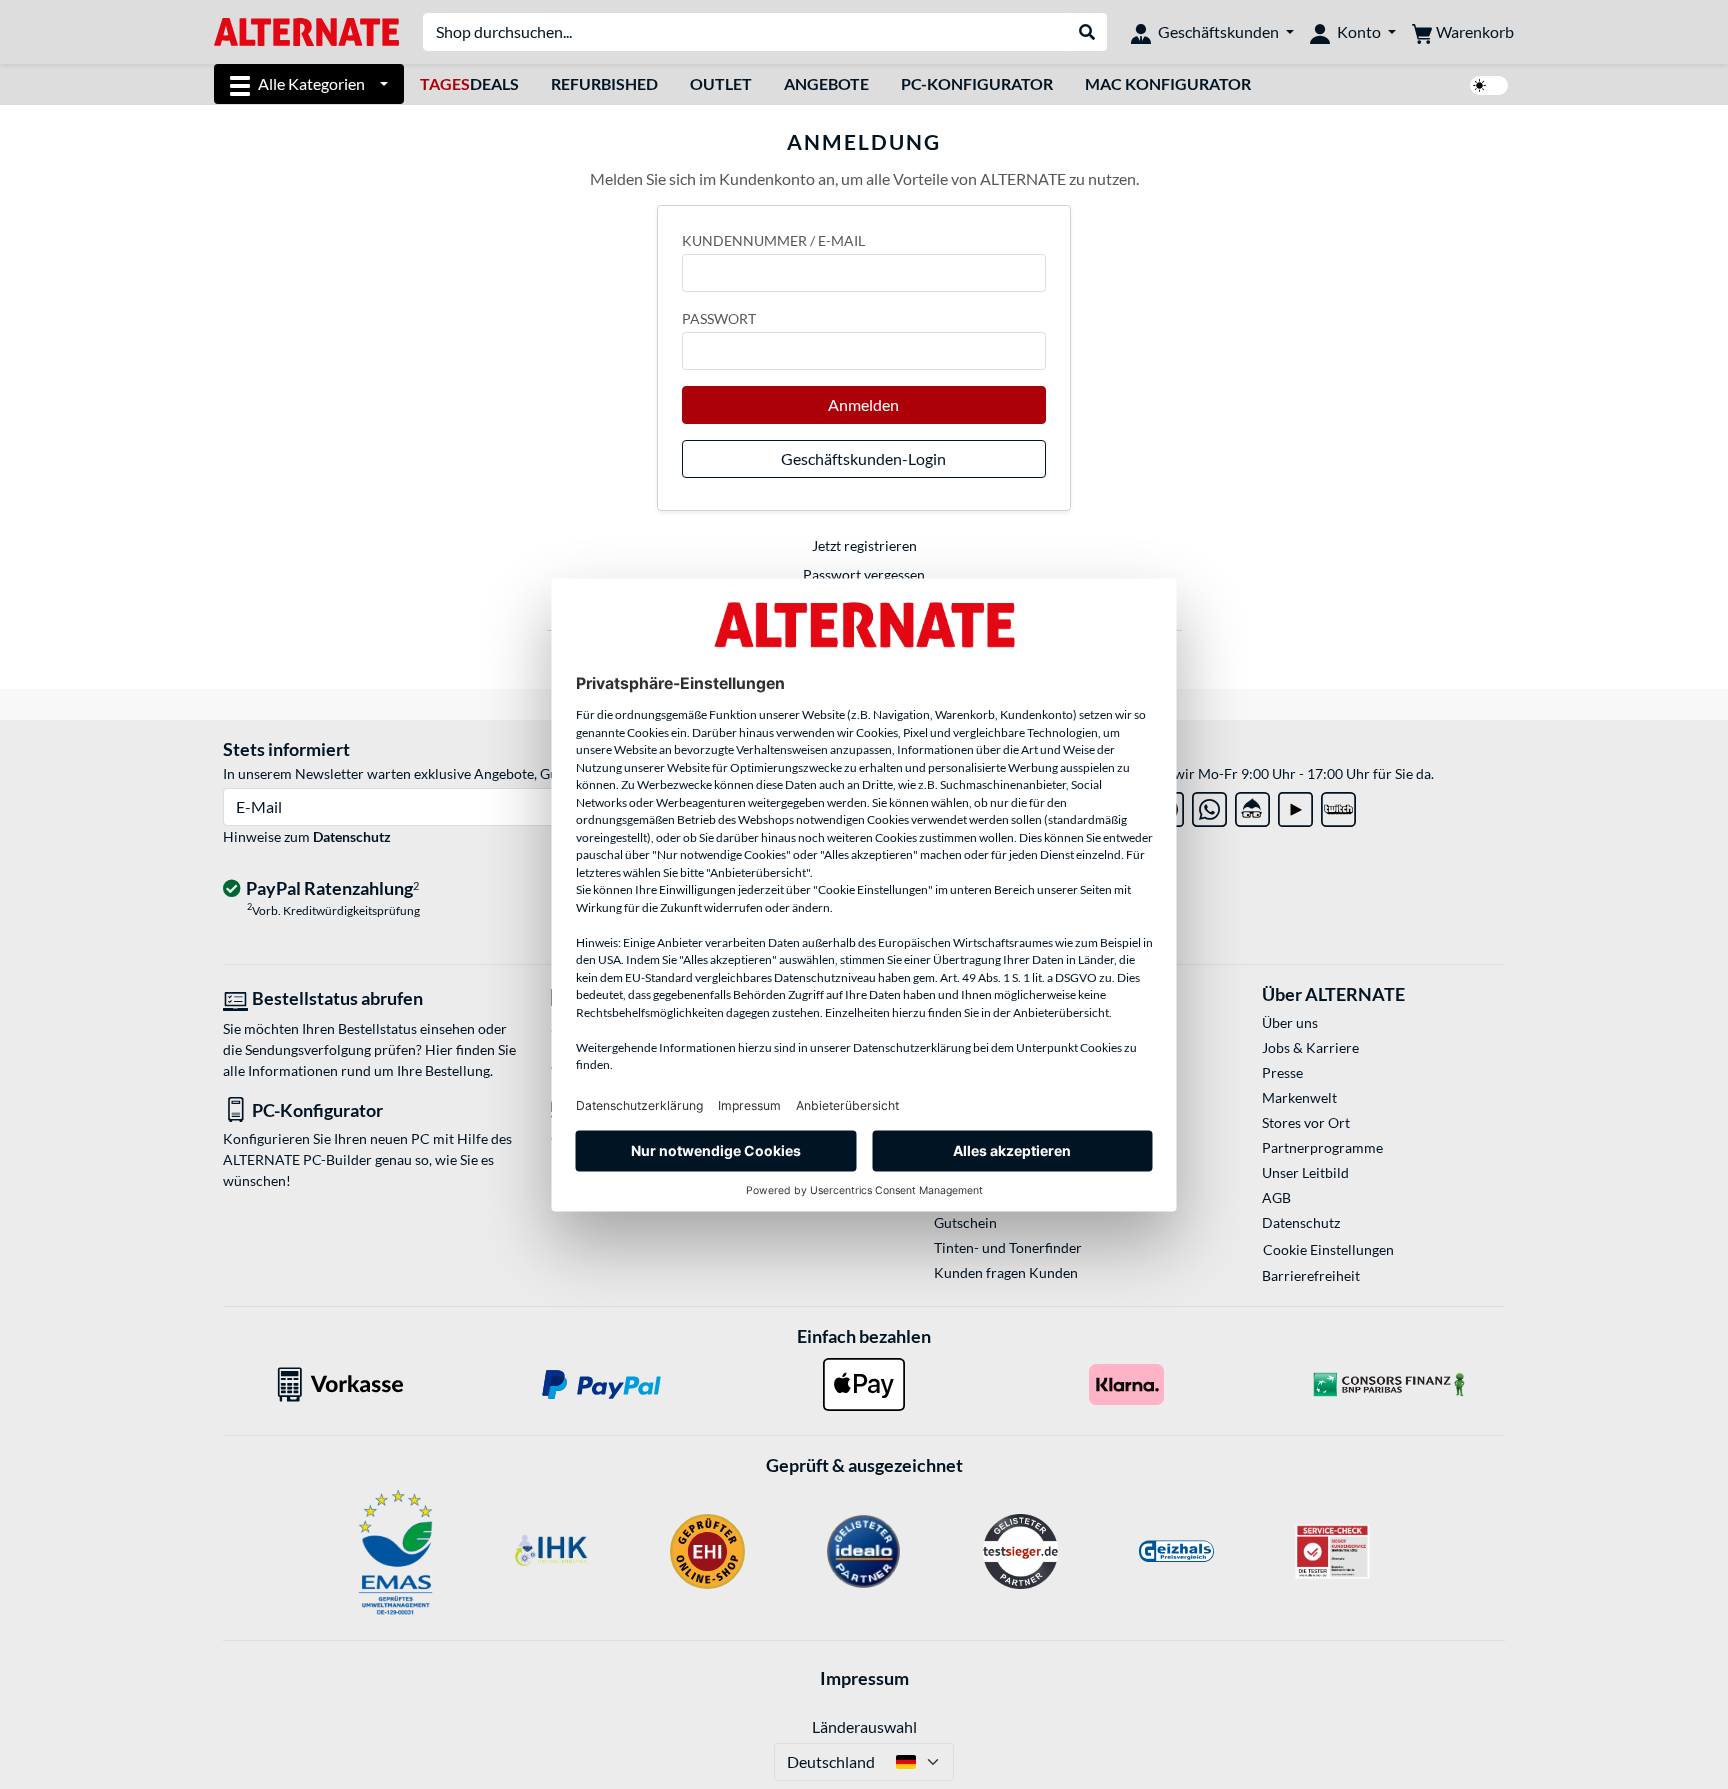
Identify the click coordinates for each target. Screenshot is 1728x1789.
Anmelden (863, 404)
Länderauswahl (864, 1726)
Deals (469, 83)
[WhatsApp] (1209, 805)
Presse (1282, 1072)
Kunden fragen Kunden (1006, 1272)
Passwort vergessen (864, 574)
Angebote (826, 83)
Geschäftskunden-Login (863, 458)
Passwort (719, 318)
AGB (1276, 1197)
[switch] (1489, 85)
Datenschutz (352, 836)
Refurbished (604, 83)
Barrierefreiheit (1311, 1275)
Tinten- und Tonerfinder (1008, 1247)
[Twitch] (1338, 805)
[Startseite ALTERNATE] (306, 30)
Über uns (1290, 1022)
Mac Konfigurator (1168, 83)
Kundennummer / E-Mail (773, 240)
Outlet (721, 83)
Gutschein (965, 1222)
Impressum (864, 1678)
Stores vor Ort (1306, 1122)
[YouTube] (1295, 805)
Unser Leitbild (1305, 1172)
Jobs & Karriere (1310, 1047)
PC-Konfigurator (977, 83)
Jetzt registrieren (864, 545)
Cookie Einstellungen (1328, 1249)
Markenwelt (1299, 1097)
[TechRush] (1252, 805)
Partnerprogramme (1322, 1147)
